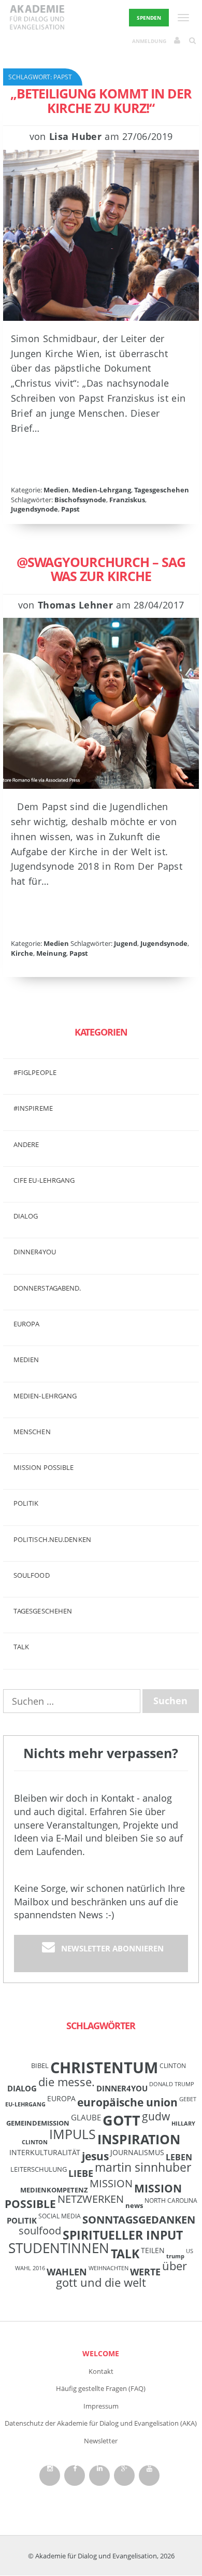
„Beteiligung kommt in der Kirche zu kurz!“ (101, 101)
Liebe (81, 2173)
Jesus (95, 2156)
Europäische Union (127, 2102)
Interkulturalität (45, 2152)
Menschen (32, 1432)
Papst (70, 509)
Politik (26, 1503)
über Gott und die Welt (121, 2274)
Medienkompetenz (54, 2190)
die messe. (67, 2082)
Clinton (173, 2065)
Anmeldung (149, 41)
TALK (21, 1647)
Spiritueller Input (123, 2235)
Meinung (51, 953)
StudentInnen (59, 2248)
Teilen (153, 2250)
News (134, 2205)
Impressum (101, 2406)
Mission (111, 2183)
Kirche (22, 953)
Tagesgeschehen (162, 490)
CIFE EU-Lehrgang (44, 1180)
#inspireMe (33, 1108)
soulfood (40, 2231)
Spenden (149, 18)
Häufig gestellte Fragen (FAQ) (101, 2388)
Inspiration (139, 2139)
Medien (56, 490)
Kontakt (101, 2371)
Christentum (104, 2068)
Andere (26, 1144)
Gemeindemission (38, 2123)
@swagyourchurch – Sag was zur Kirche (101, 569)
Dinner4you (35, 1252)
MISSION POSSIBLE (44, 1467)
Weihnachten (109, 2268)
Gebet (188, 2099)
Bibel (40, 2065)
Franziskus (127, 500)
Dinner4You (122, 2088)
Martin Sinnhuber (143, 2167)
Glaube (86, 2117)
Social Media (60, 2216)
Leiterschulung (39, 2169)
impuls (73, 2134)
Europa (27, 1324)
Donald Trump (172, 2084)
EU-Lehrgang (25, 2104)
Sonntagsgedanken (139, 2219)
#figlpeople (35, 1072)
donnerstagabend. (47, 1288)
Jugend (126, 943)
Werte (145, 2271)
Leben (179, 2157)
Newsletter (101, 2441)
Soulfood (32, 1575)
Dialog (26, 1216)
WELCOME (101, 2353)
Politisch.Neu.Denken (52, 1539)
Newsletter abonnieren (112, 1948)
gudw (156, 2116)
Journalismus (137, 2152)
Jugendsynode (34, 509)
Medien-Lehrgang (102, 490)
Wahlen (67, 2271)
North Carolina (171, 2200)
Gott (121, 2120)
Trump (175, 2256)
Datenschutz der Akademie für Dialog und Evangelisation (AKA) (101, 2423)
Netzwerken (91, 2199)
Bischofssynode (80, 500)
